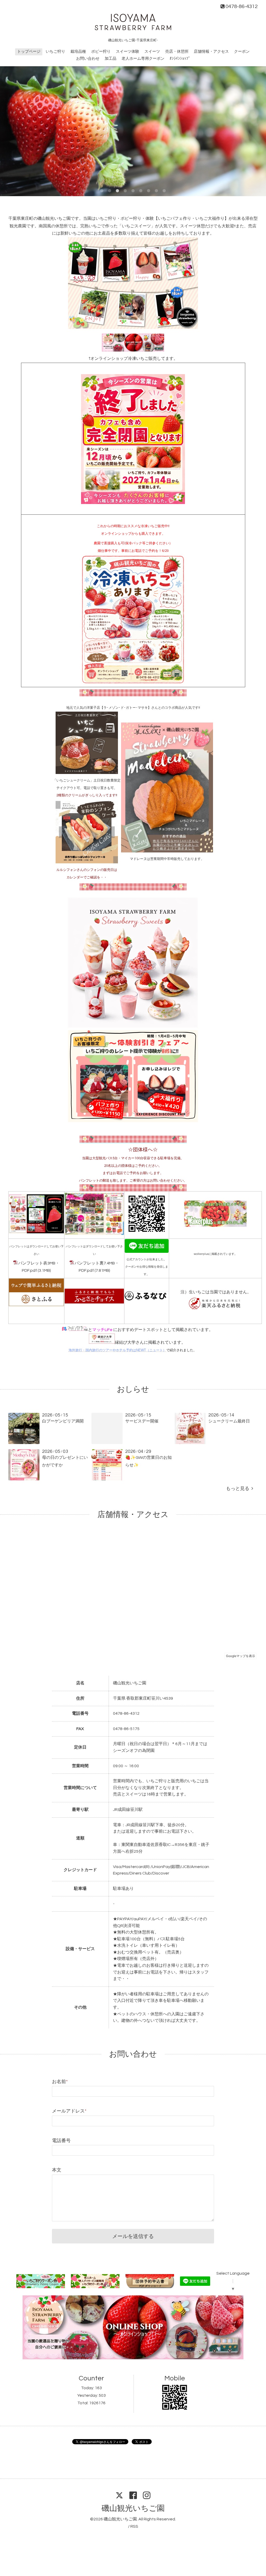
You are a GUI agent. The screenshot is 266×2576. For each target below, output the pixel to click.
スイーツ (152, 52)
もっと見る (239, 1489)
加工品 (111, 59)
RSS (134, 2526)
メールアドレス (69, 2111)
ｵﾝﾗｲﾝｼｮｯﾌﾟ (180, 59)
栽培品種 (78, 52)
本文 (57, 2170)
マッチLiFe (102, 1330)
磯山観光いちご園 (133, 2508)
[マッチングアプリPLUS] (75, 1330)
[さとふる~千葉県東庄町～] (36, 1305)
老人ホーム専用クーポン (143, 59)
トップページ (29, 52)
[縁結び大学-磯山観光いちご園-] (102, 1342)
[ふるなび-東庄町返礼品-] (147, 1300)
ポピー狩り (101, 52)
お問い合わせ (88, 59)
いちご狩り (55, 52)
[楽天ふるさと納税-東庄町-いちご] (215, 1310)
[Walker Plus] (215, 1226)
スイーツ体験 (128, 52)
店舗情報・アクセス (211, 52)
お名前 (60, 2082)
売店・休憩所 (177, 52)
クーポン (242, 52)
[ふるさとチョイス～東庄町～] (94, 1302)
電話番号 (61, 2141)
